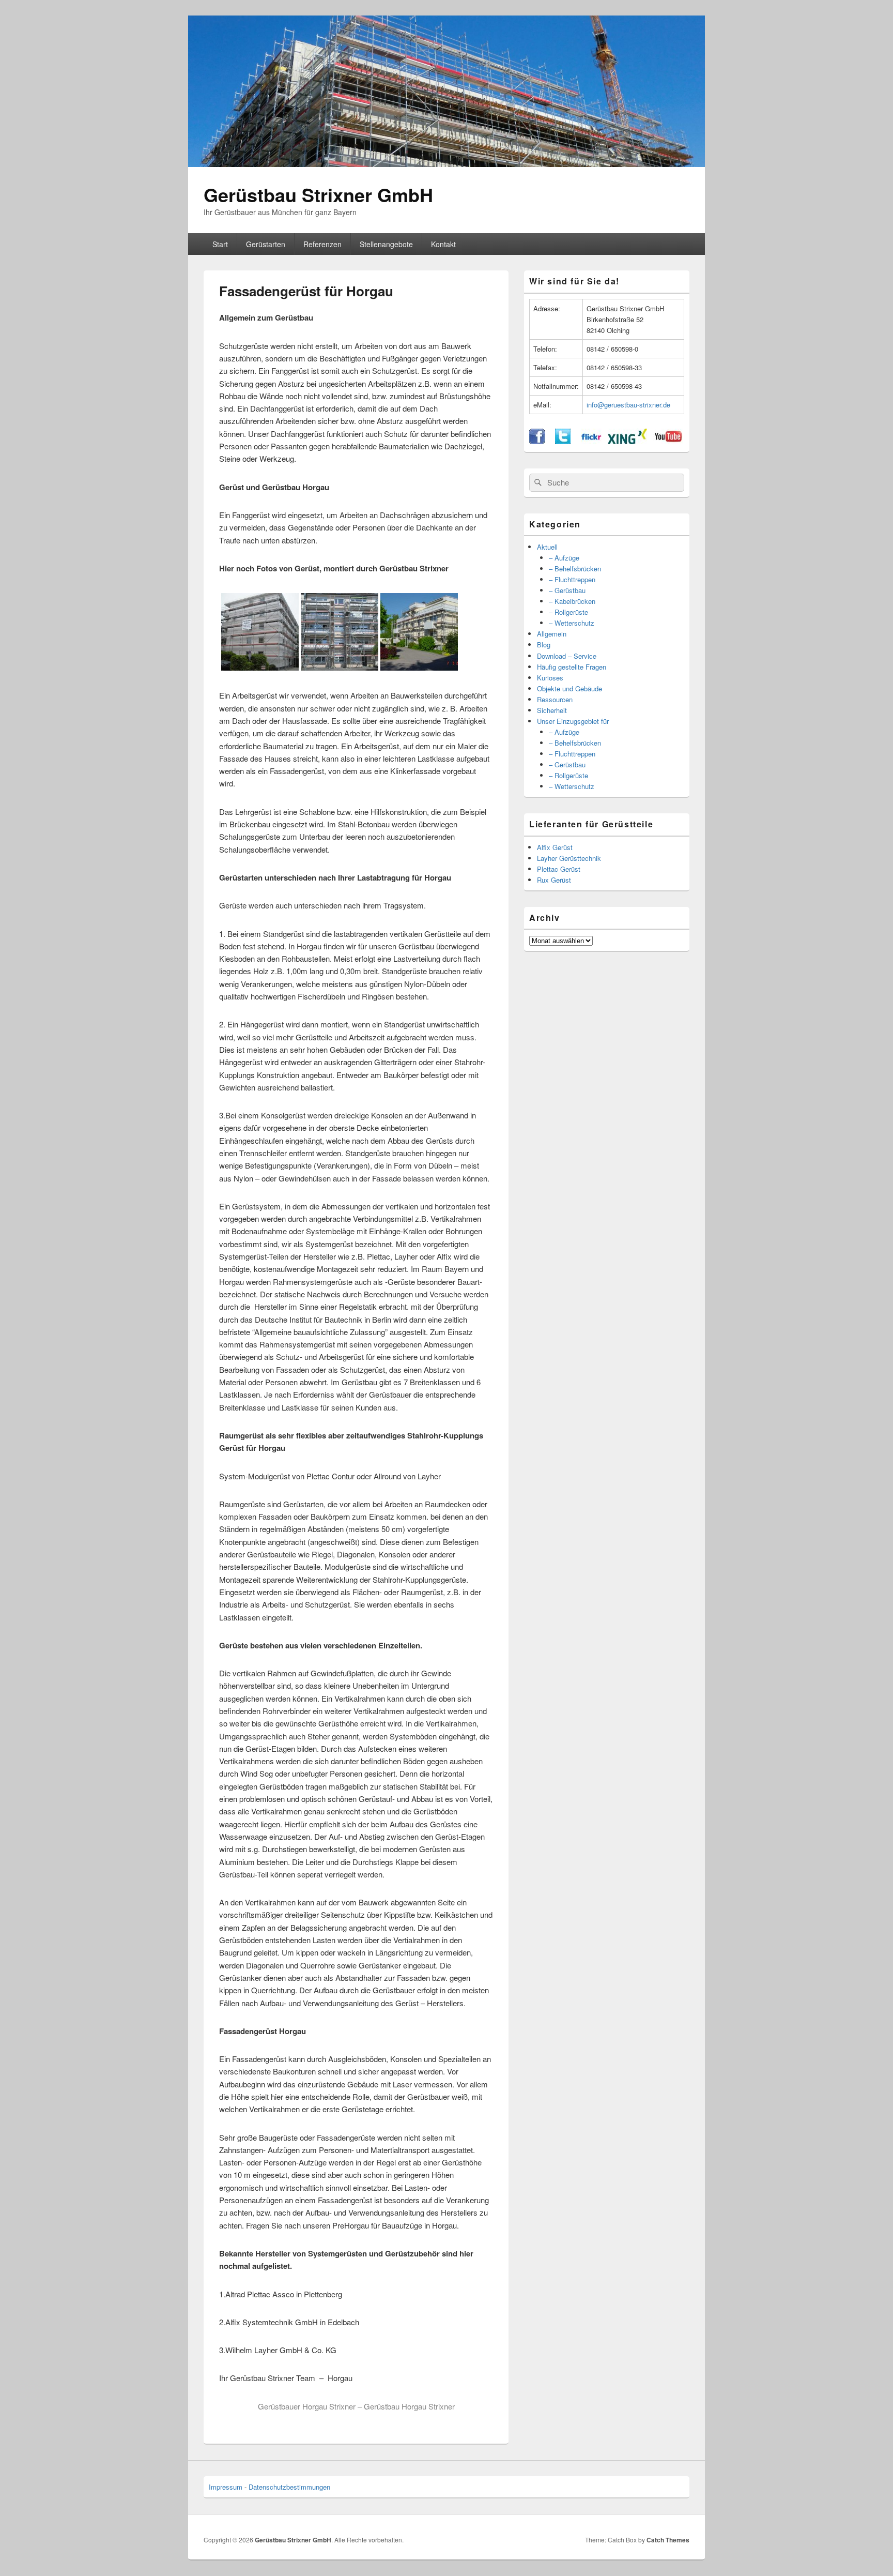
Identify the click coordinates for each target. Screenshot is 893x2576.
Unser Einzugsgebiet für (573, 721)
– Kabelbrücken (572, 601)
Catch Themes (668, 2540)
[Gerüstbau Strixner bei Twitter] (563, 441)
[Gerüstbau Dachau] (340, 667)
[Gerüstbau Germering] (419, 667)
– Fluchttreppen (572, 579)
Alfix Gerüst (555, 847)
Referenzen (322, 244)
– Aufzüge (564, 558)
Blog (544, 645)
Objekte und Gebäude (569, 688)
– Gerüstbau (567, 590)
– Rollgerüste (568, 612)
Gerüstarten (266, 244)
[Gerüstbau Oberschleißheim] (260, 667)
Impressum (226, 2487)
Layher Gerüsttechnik (569, 858)
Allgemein (552, 634)
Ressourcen (555, 699)
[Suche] (537, 482)
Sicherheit (552, 710)
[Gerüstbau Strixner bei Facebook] (537, 441)
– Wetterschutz (572, 623)
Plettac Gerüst (559, 869)
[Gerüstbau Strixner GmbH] (446, 164)
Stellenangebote (386, 244)
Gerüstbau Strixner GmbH (318, 194)
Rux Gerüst (554, 880)
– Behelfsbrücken (575, 569)
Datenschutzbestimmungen (289, 2487)
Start (220, 244)
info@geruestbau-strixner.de (628, 405)
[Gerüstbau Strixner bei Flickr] (591, 441)
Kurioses (550, 678)
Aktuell (547, 547)
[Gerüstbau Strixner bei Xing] (627, 441)
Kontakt (443, 244)
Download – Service (567, 656)
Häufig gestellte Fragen (572, 667)
